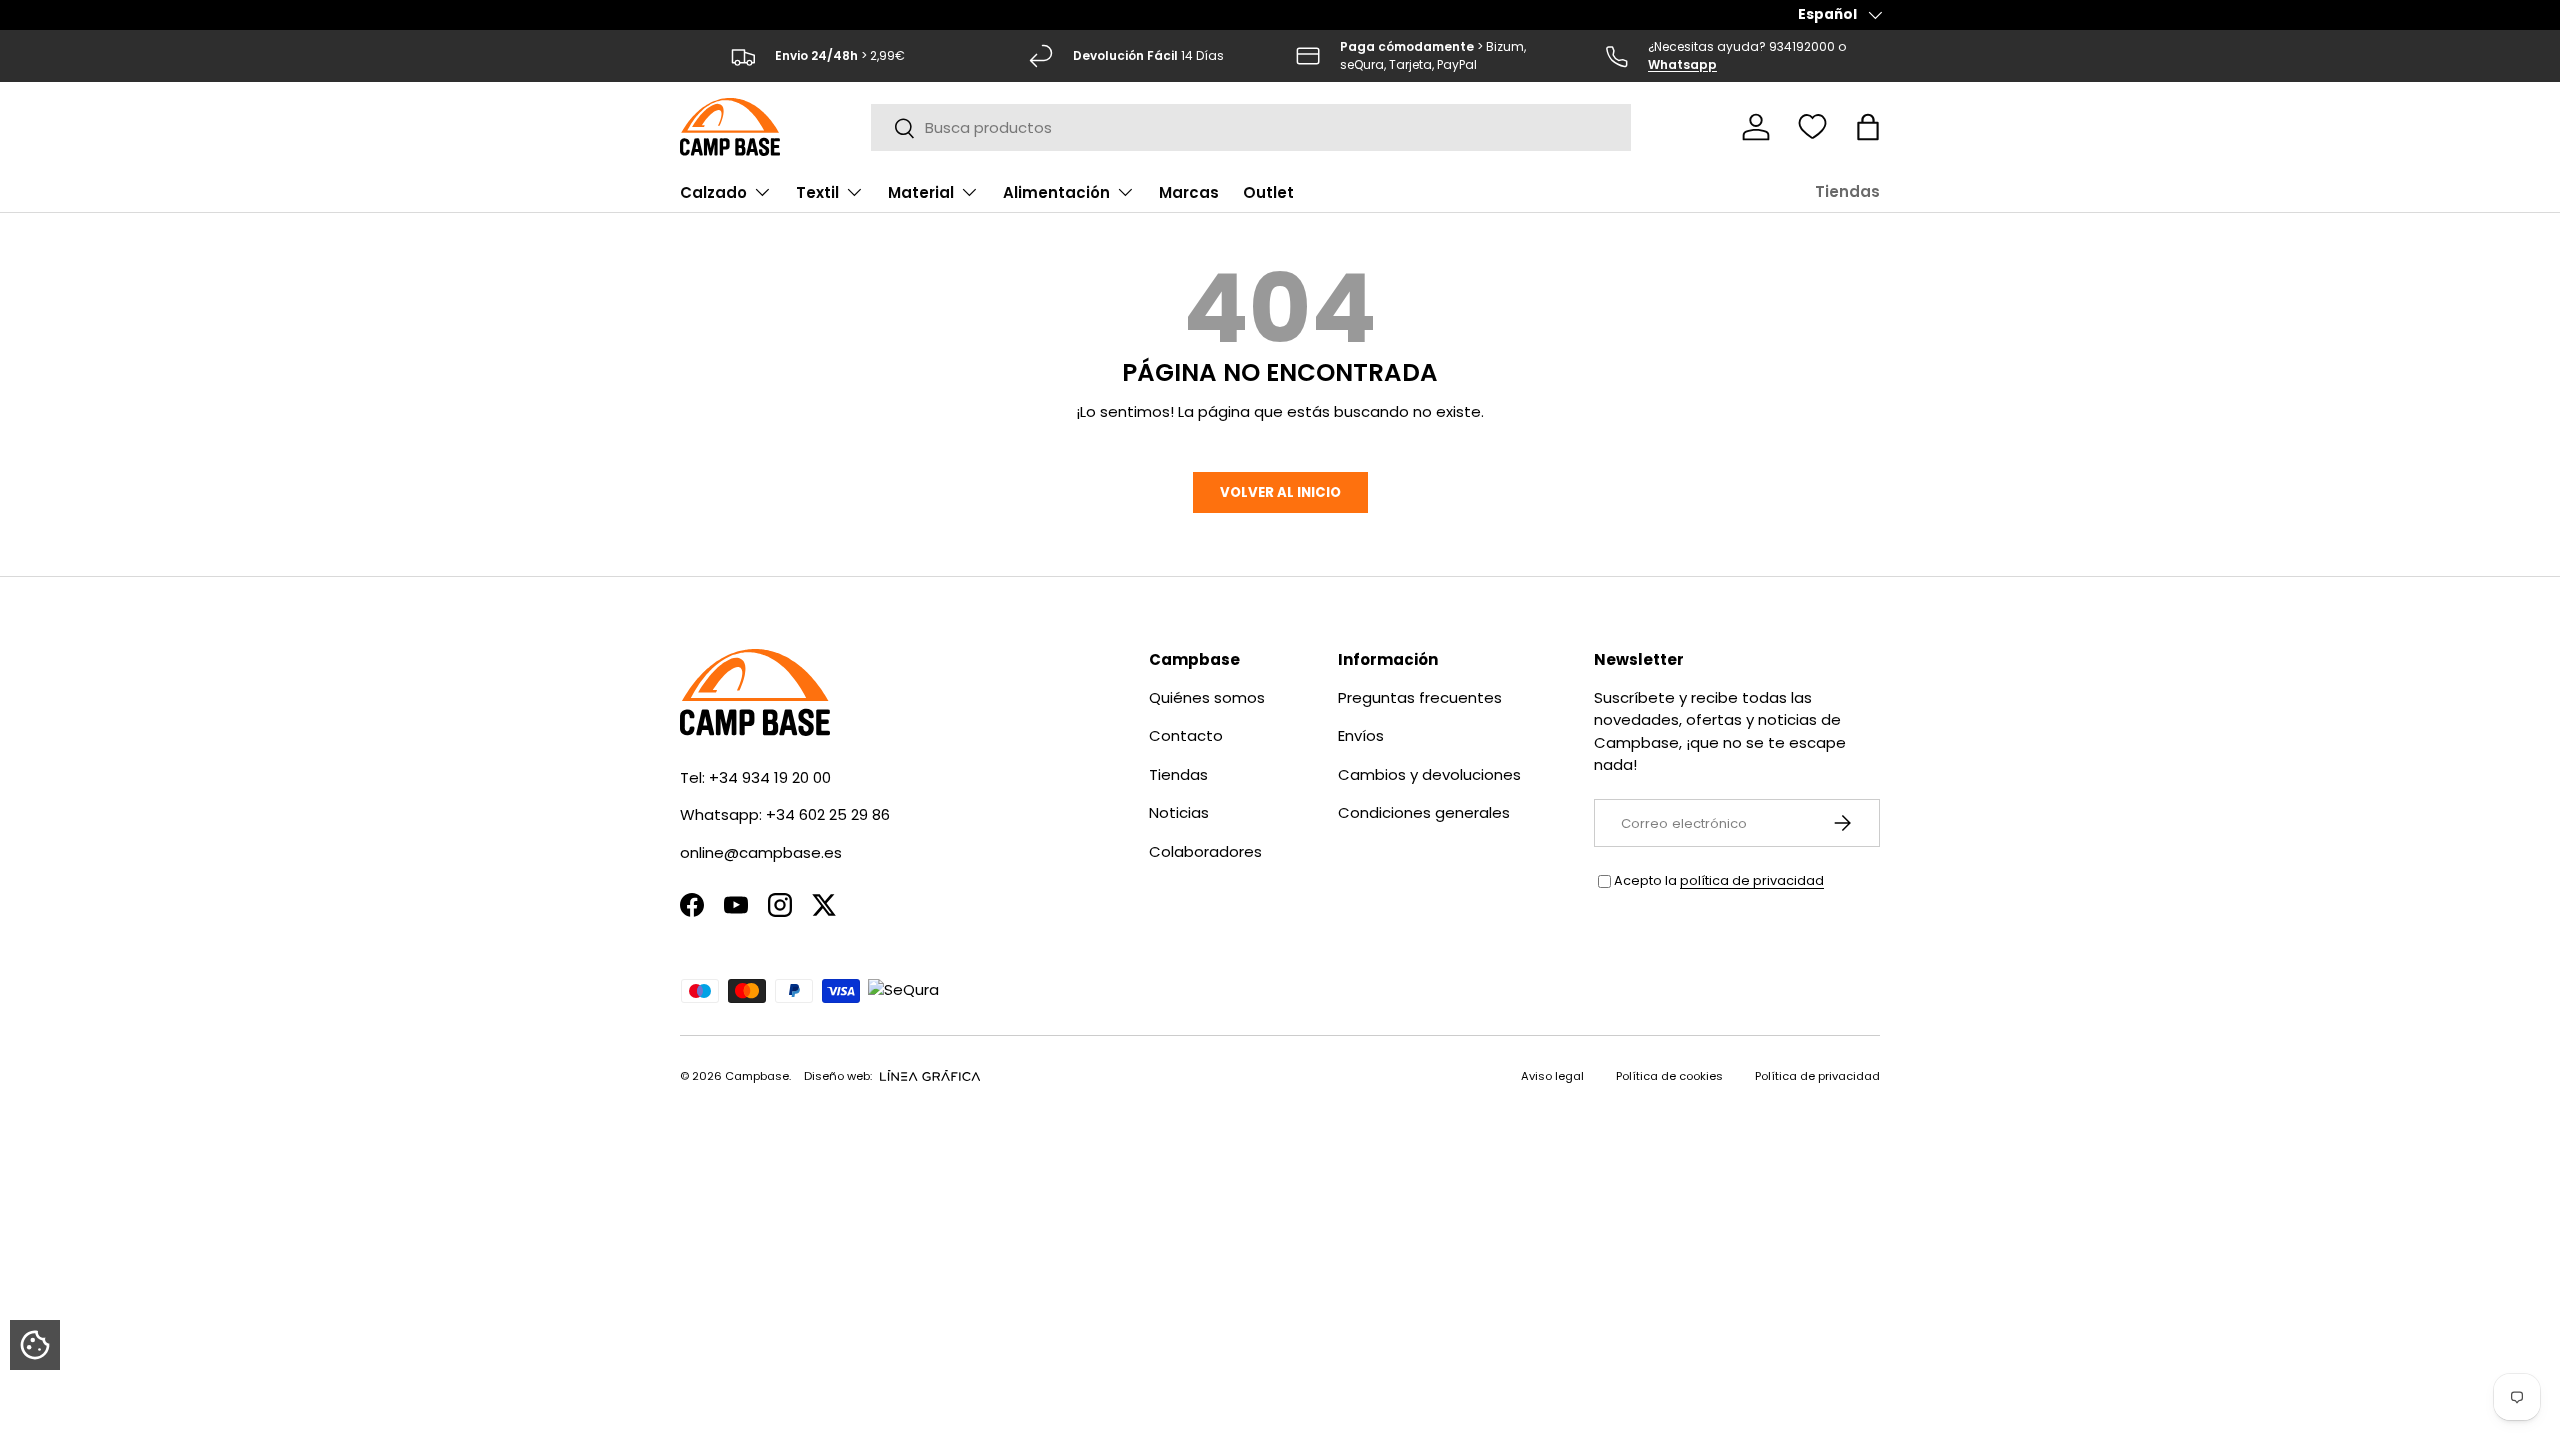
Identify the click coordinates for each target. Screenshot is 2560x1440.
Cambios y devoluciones (1429, 774)
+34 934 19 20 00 (770, 777)
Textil (817, 192)
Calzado (713, 192)
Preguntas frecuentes (1420, 697)
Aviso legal (1552, 1076)
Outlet (1268, 192)
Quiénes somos (1207, 697)
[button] (1868, 127)
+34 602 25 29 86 (828, 814)
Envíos (1361, 735)
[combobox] (1251, 127)
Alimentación (1056, 192)
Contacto (1186, 735)
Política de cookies (1669, 1076)
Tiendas (1847, 191)
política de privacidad (1752, 880)
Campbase (757, 1076)
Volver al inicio (1280, 492)
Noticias (1179, 812)
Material (921, 192)
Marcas (1189, 192)
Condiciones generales (1424, 812)
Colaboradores (1205, 851)
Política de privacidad (1817, 1076)
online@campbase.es (761, 852)
